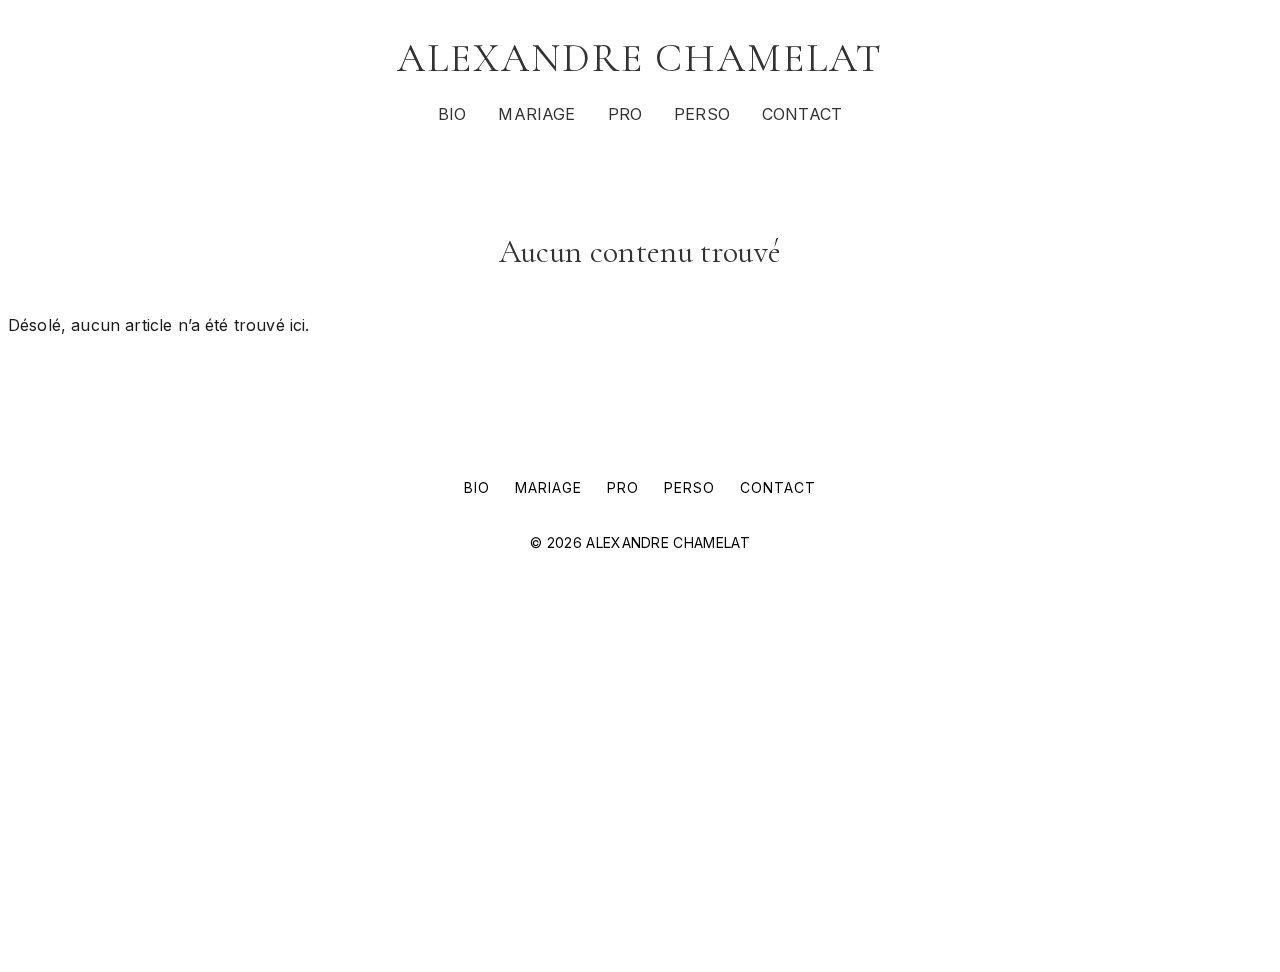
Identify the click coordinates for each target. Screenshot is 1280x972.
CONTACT (802, 114)
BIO (452, 114)
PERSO (702, 114)
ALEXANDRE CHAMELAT (640, 58)
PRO (625, 114)
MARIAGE (536, 114)
